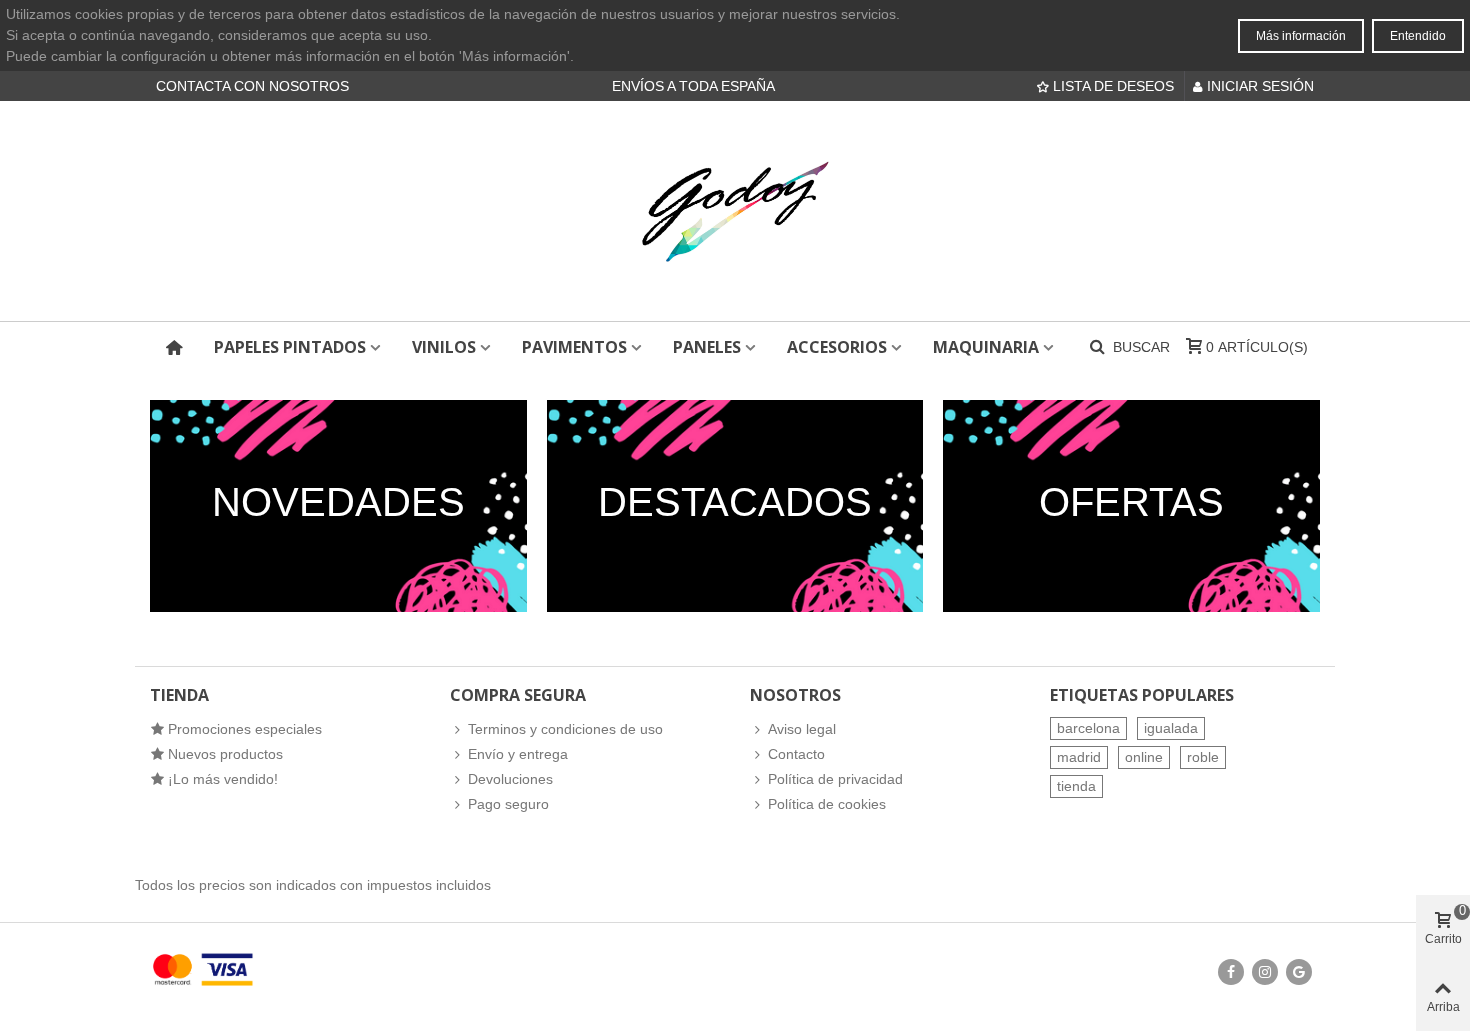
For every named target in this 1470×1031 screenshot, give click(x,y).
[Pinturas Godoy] (735, 211)
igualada (1171, 728)
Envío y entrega (518, 754)
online (1144, 757)
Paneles (707, 347)
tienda (1076, 786)
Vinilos (444, 347)
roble (1203, 757)
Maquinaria (986, 347)
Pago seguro (508, 804)
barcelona (1088, 728)
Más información (1301, 36)
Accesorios (837, 347)
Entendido (1418, 36)
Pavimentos (574, 347)
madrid (1079, 757)
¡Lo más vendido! (223, 779)
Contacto (796, 754)
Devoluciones (510, 779)
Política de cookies (827, 804)
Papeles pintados (290, 347)
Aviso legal (802, 729)
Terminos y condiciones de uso (565, 729)
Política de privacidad (835, 779)
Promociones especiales (245, 729)
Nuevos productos (225, 754)
